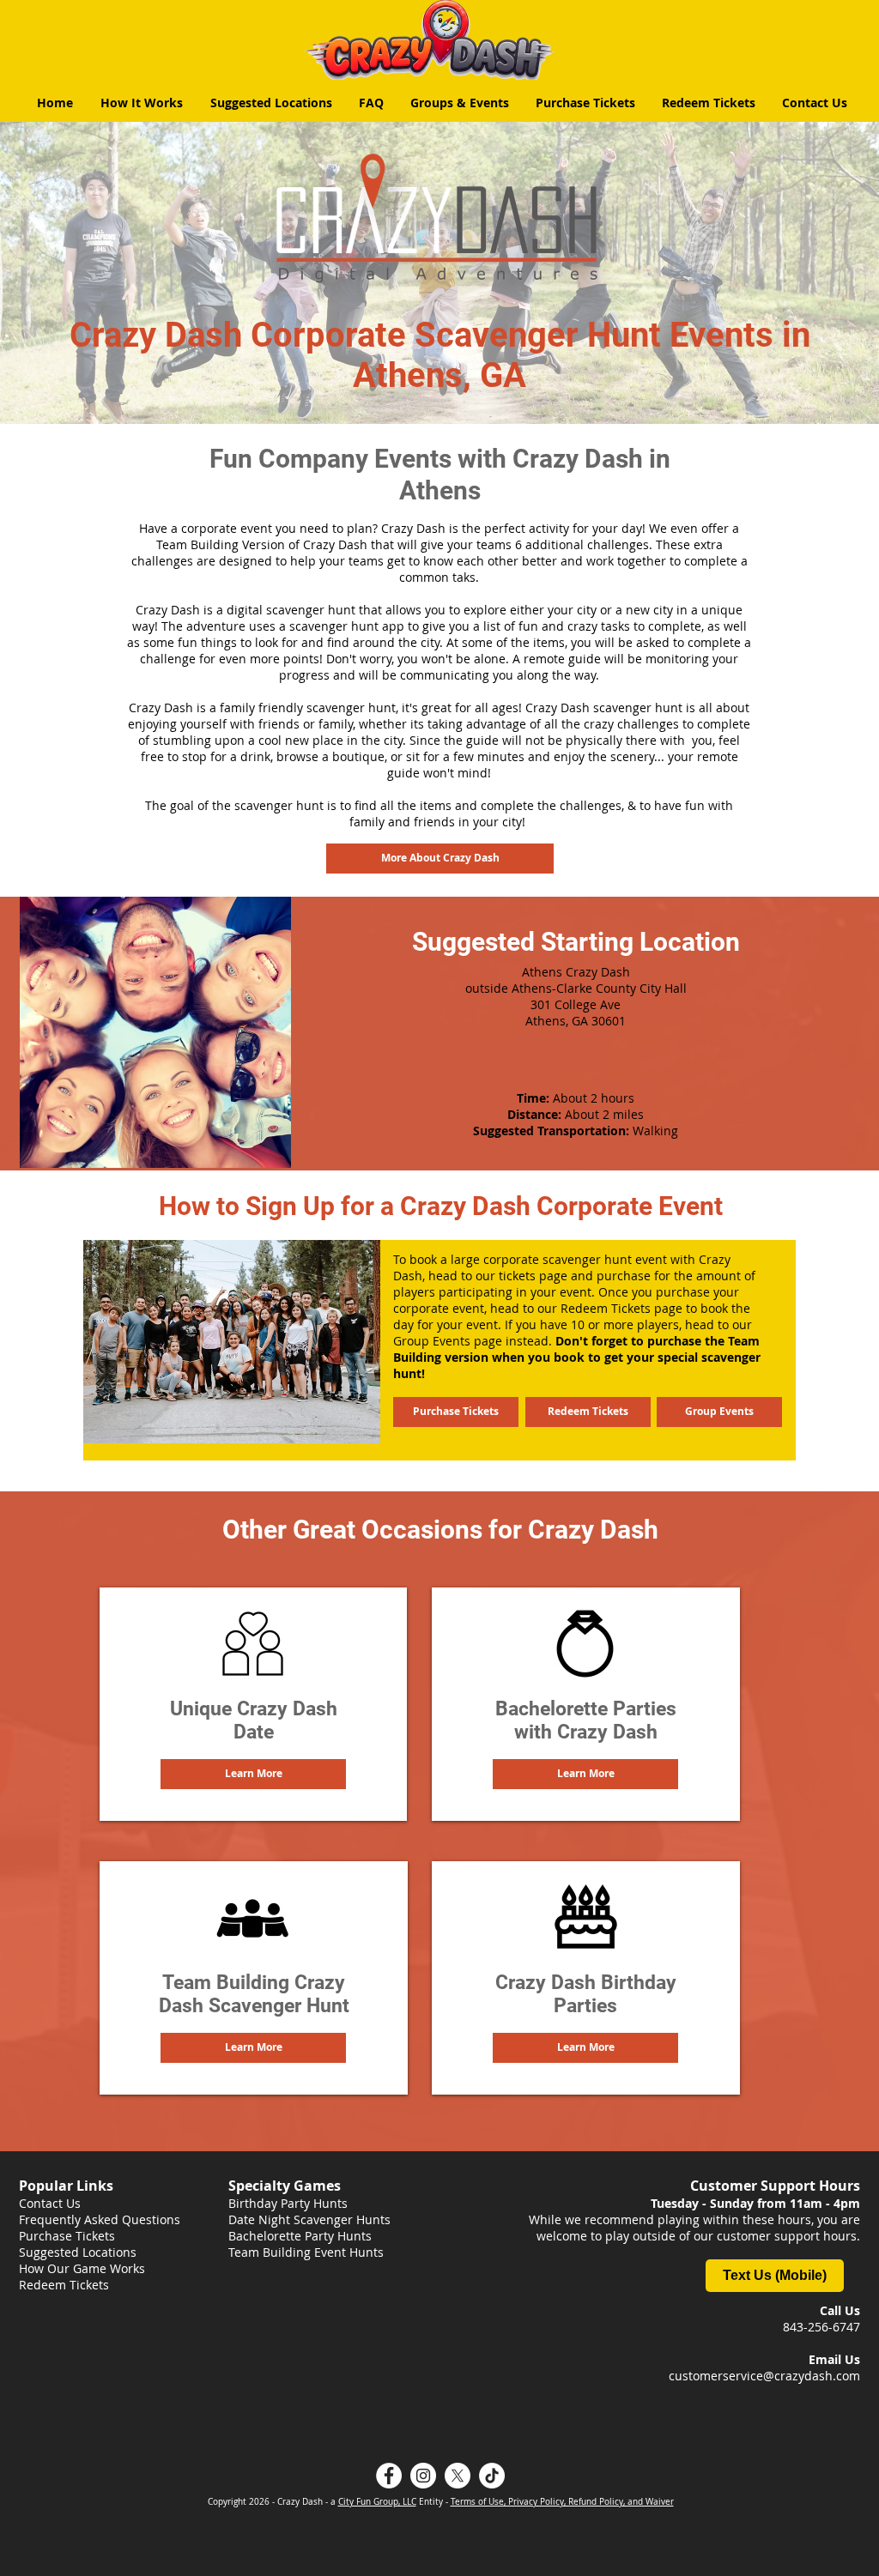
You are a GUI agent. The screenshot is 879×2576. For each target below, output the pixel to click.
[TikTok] (492, 2476)
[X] (458, 2476)
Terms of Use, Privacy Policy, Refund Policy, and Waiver (562, 2502)
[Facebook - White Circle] (389, 2476)
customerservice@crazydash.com (764, 2376)
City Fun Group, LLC (377, 2502)
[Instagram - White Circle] (423, 2476)
